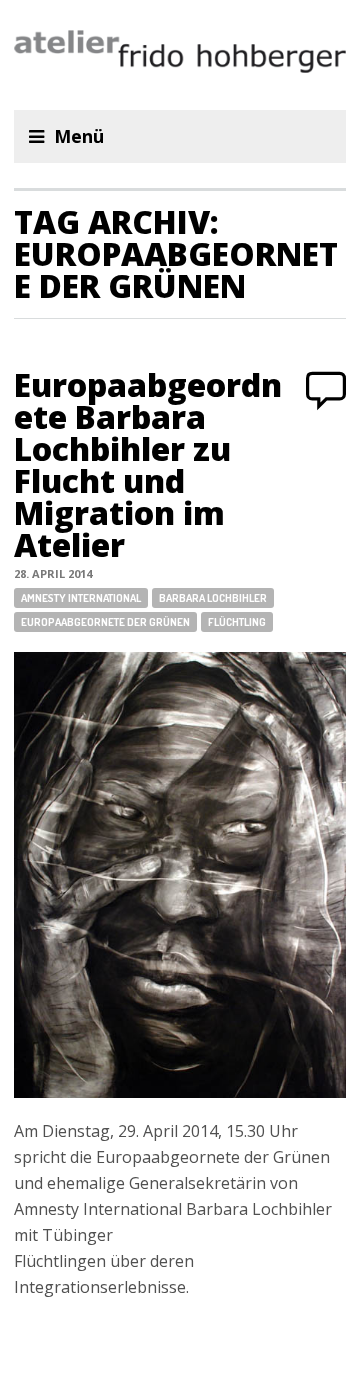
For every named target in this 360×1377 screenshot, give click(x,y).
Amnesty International (81, 598)
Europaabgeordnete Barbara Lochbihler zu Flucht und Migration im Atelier (148, 464)
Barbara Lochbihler (213, 598)
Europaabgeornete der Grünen (105, 622)
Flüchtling (237, 622)
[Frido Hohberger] (179, 55)
